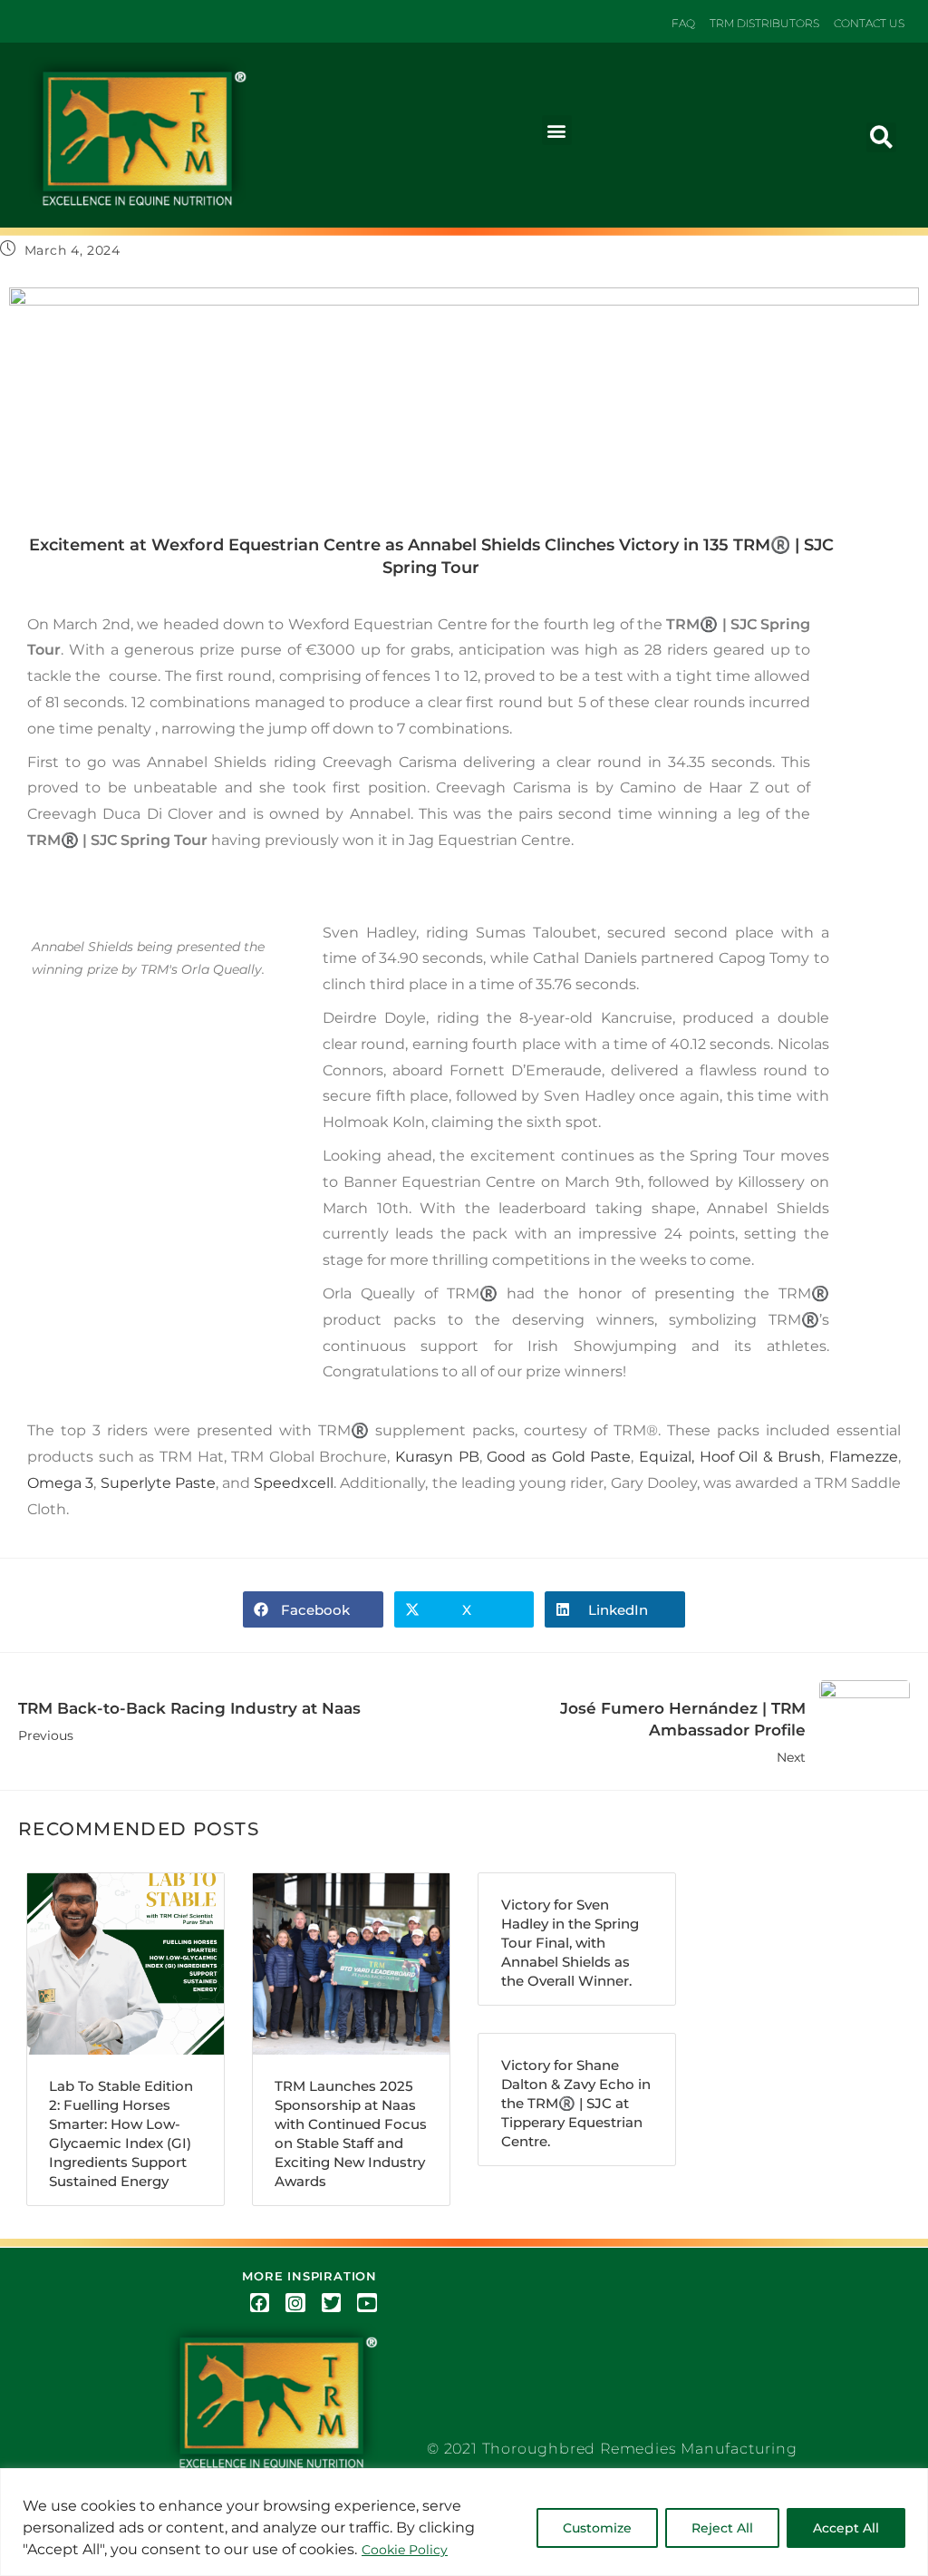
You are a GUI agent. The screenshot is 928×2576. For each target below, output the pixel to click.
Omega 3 (60, 1483)
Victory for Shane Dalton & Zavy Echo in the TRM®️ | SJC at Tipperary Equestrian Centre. (576, 2103)
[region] (464, 2522)
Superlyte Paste (158, 1483)
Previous (189, 1721)
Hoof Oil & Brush (761, 1457)
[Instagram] (295, 2303)
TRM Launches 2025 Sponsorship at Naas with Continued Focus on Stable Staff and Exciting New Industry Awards (351, 2134)
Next (683, 1732)
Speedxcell (294, 1483)
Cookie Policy (405, 2550)
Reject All (722, 2528)
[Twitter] (332, 2303)
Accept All (846, 2528)
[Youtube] (367, 2303)
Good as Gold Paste (559, 1457)
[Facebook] (260, 2303)
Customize (597, 2528)
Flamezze (864, 1457)
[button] (557, 130)
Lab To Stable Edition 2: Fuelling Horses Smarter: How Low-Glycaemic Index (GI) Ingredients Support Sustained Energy (121, 2134)
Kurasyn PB (437, 1457)
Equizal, (667, 1457)
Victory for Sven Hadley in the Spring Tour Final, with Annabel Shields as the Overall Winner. (570, 1943)
